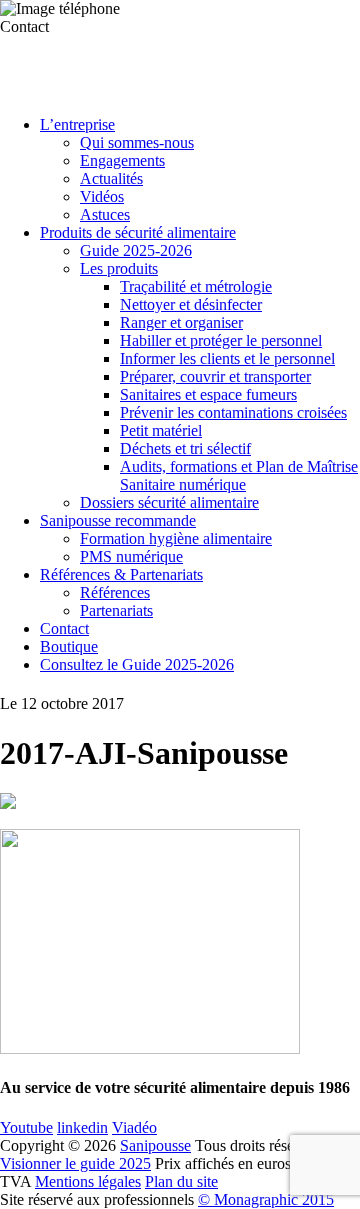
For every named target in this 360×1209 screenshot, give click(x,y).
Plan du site (181, 1181)
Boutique (69, 646)
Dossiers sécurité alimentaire (169, 502)
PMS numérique (131, 556)
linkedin (82, 1127)
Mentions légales (88, 1181)
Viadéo (134, 1127)
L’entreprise (77, 124)
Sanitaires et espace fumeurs (208, 394)
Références (115, 592)
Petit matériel (161, 430)
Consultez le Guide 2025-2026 (137, 664)
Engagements (122, 160)
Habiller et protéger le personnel (221, 340)
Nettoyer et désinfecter (191, 304)
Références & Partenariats (121, 574)
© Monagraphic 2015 (266, 1199)
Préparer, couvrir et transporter (215, 376)
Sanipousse (155, 1145)
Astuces (105, 214)
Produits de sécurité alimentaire (138, 232)
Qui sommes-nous (137, 142)
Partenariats (116, 610)
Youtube (26, 1127)
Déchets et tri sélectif (185, 448)
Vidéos (102, 196)
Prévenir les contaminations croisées (233, 412)
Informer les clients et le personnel (227, 358)
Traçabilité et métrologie (196, 286)
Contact (64, 628)
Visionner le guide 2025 (75, 1163)
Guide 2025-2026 (136, 250)
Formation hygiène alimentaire (176, 538)
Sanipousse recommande (118, 520)
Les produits (119, 268)
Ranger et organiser (181, 322)
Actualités (111, 178)
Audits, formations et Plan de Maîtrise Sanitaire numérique (239, 475)
